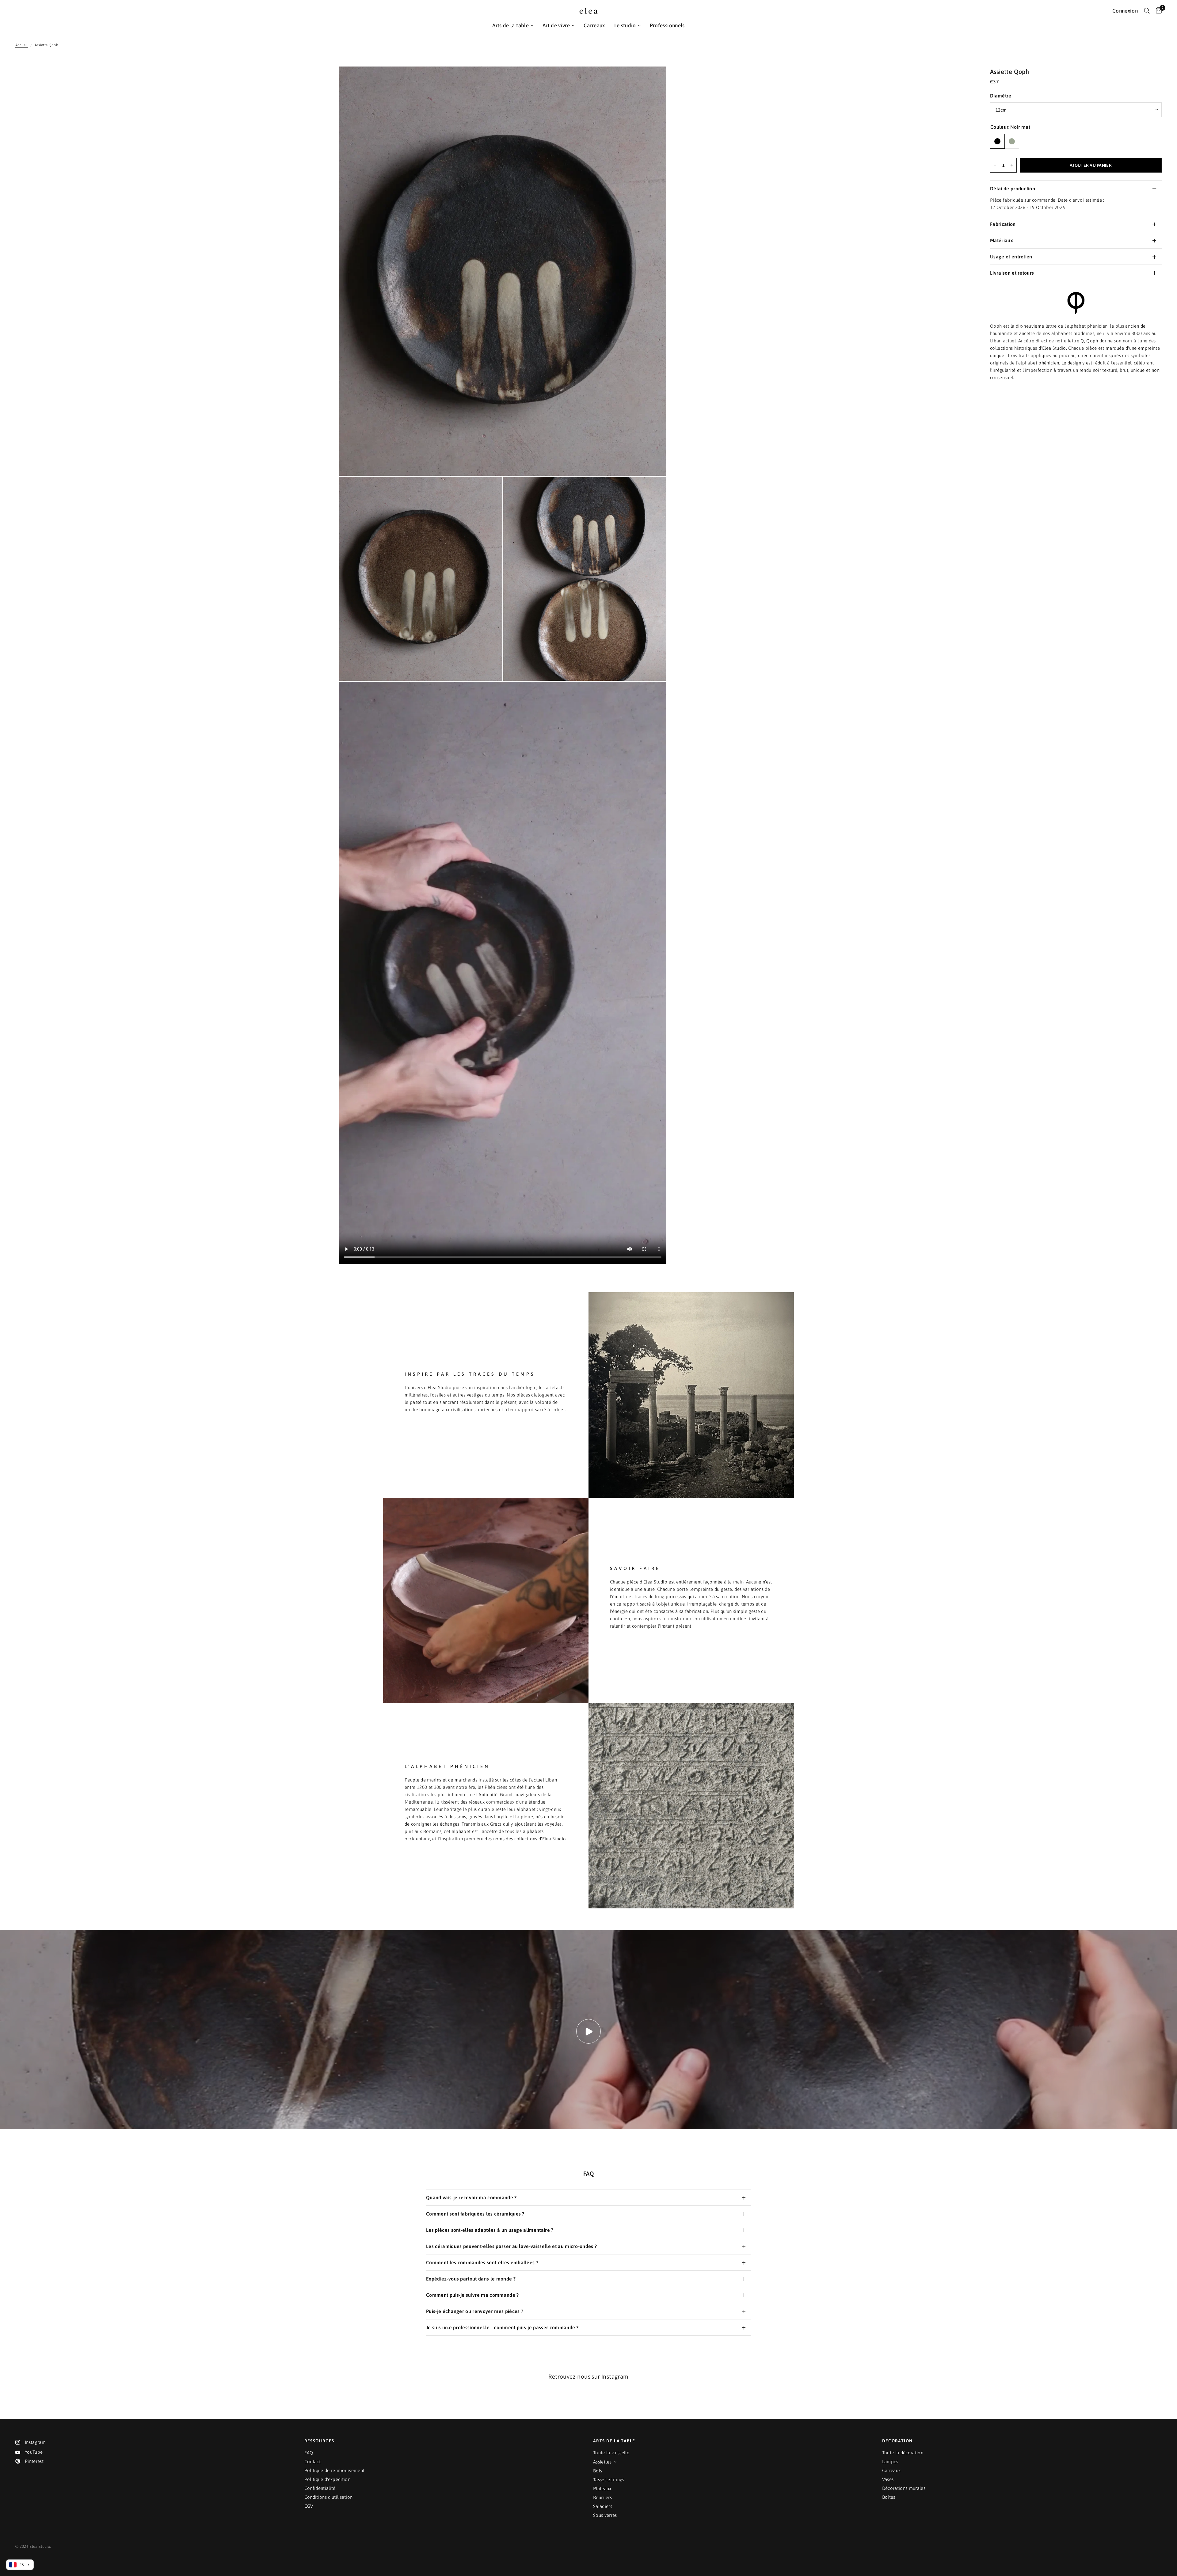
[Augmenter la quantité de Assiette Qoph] (1012, 165)
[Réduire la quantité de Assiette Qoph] (995, 165)
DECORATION (897, 2441)
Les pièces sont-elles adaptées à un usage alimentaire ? (490, 2230)
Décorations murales (904, 2488)
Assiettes (602, 2462)
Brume (1012, 141)
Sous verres (605, 2515)
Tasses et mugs (609, 2480)
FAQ (309, 2453)
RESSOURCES (319, 2441)
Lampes (890, 2462)
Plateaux (602, 2488)
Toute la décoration (903, 2453)
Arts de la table (510, 25)
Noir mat (997, 141)
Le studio (625, 25)
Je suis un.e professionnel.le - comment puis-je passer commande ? (502, 2327)
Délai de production (1013, 189)
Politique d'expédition (327, 2479)
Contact (312, 2462)
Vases (888, 2479)
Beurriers (602, 2497)
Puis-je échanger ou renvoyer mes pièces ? (475, 2311)
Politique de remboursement (335, 2470)
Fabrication (1003, 224)
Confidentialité (320, 2488)
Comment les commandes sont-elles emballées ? (482, 2262)
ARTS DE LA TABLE (614, 2441)
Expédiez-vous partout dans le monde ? (471, 2279)
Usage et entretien (1011, 257)
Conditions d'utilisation (329, 2497)
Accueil (22, 45)
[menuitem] (513, 26)
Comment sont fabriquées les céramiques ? (475, 2214)
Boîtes (889, 2497)
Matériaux (1002, 240)
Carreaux (594, 25)
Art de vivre (556, 25)
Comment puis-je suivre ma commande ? (472, 2295)
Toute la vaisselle (611, 2453)
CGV (309, 2506)
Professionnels (667, 25)
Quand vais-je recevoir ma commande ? (471, 2197)
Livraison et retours (1012, 273)
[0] (1157, 11)
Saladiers (603, 2506)
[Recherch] (1147, 11)
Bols (598, 2471)
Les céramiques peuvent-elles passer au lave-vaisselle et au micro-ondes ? (511, 2246)
